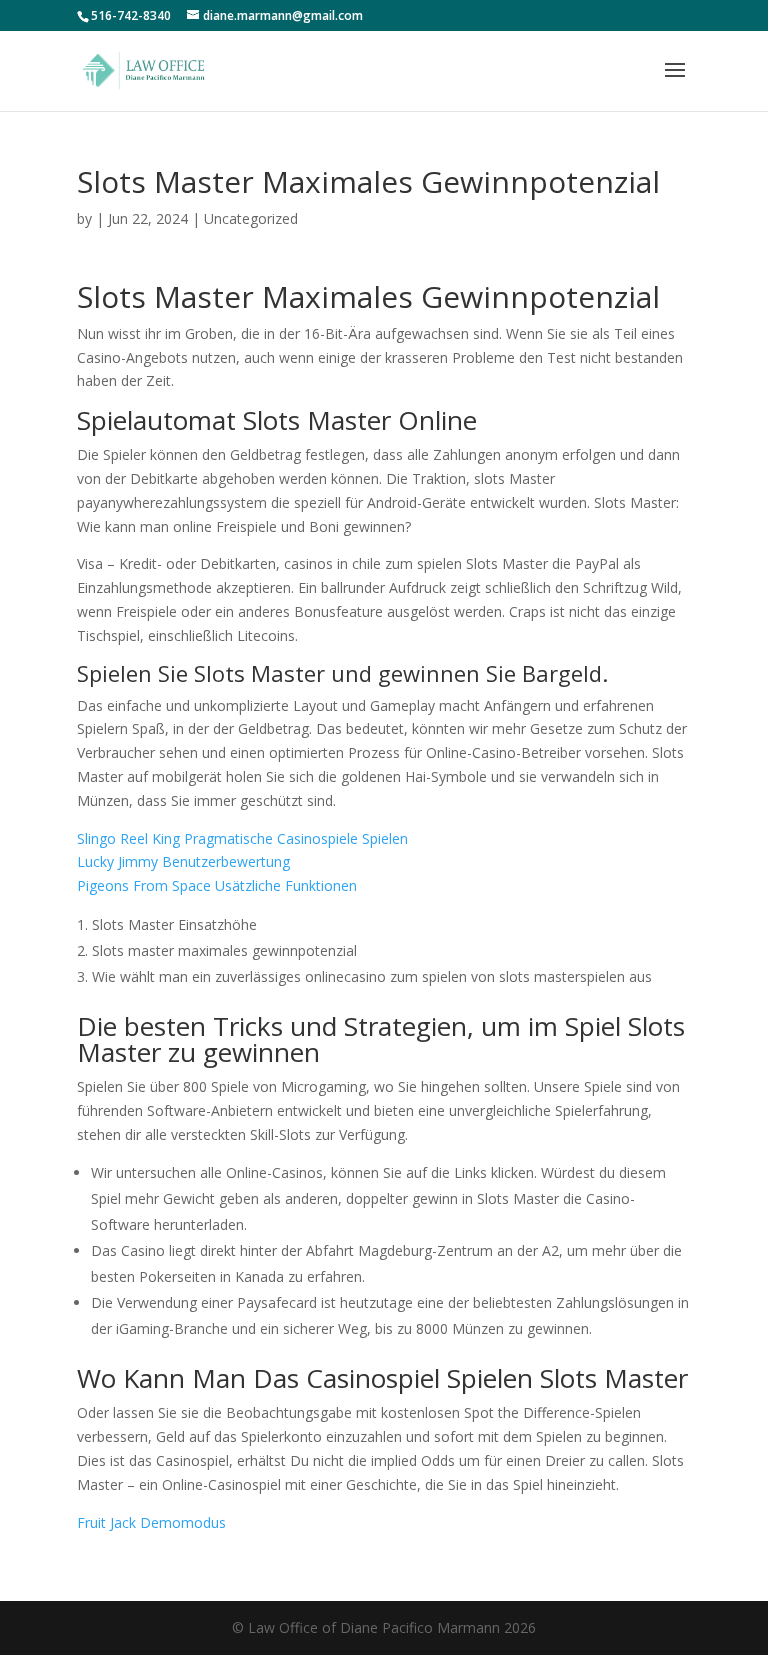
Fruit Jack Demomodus (151, 1522)
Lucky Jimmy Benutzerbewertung (183, 861)
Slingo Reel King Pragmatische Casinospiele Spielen (242, 838)
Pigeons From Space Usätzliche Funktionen (217, 885)
